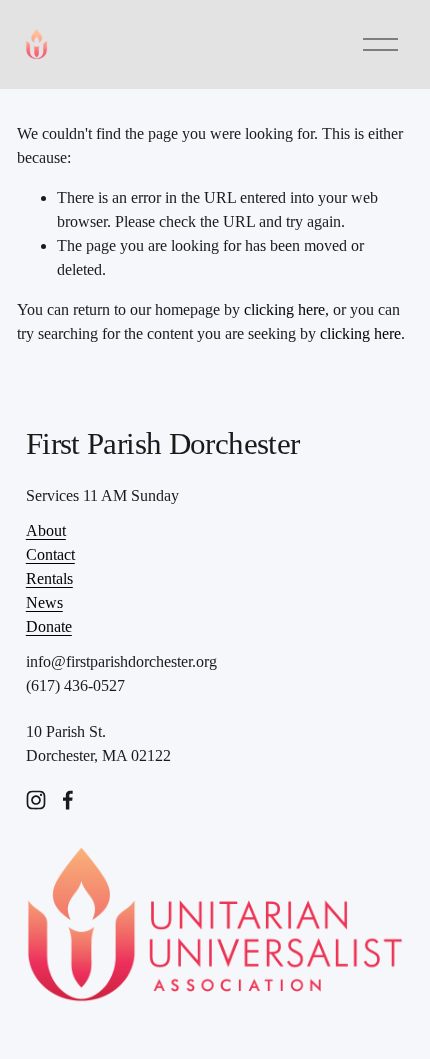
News (44, 602)
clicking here (284, 309)
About (46, 530)
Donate (49, 626)
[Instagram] (36, 800)
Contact (50, 554)
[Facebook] (68, 800)
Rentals (49, 578)
